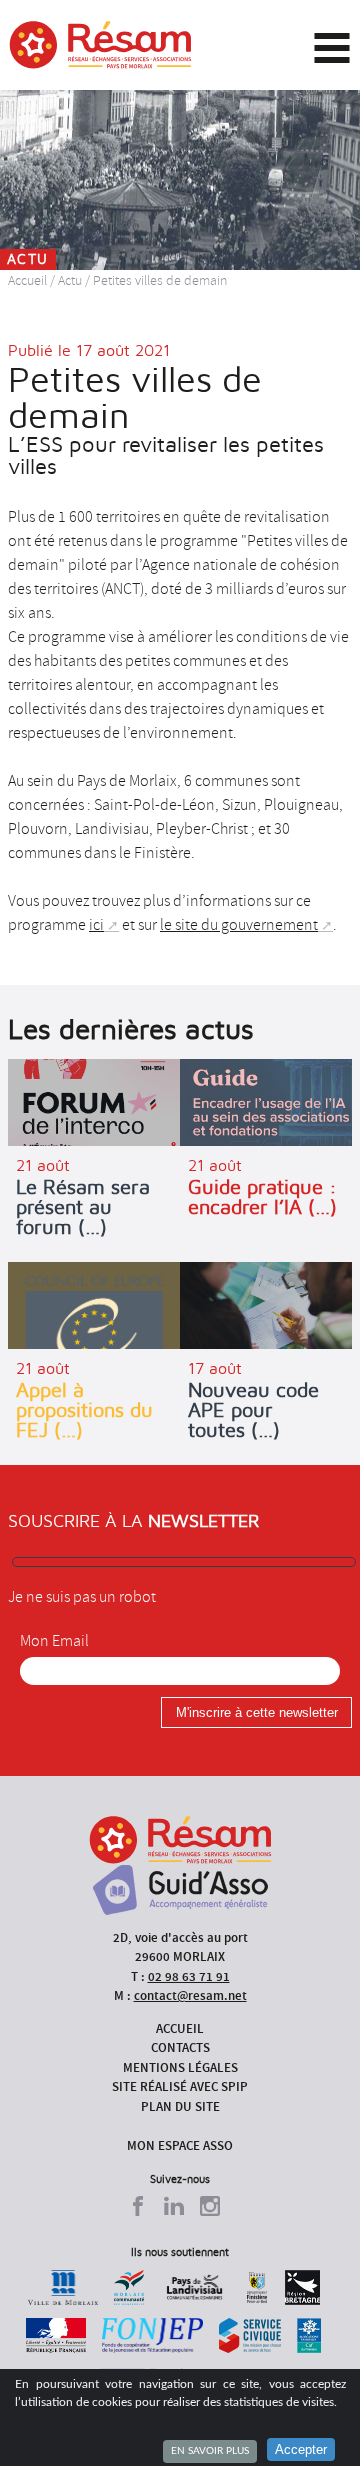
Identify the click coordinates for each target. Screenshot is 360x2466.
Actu (70, 280)
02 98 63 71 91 (189, 1976)
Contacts (180, 2047)
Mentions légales (180, 2067)
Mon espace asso (180, 2145)
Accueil (27, 280)
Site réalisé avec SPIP (180, 2086)
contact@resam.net (190, 1995)
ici (96, 925)
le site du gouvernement (239, 925)
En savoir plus (210, 2451)
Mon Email (54, 1641)
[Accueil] (100, 45)
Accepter (301, 2449)
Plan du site (180, 2106)
